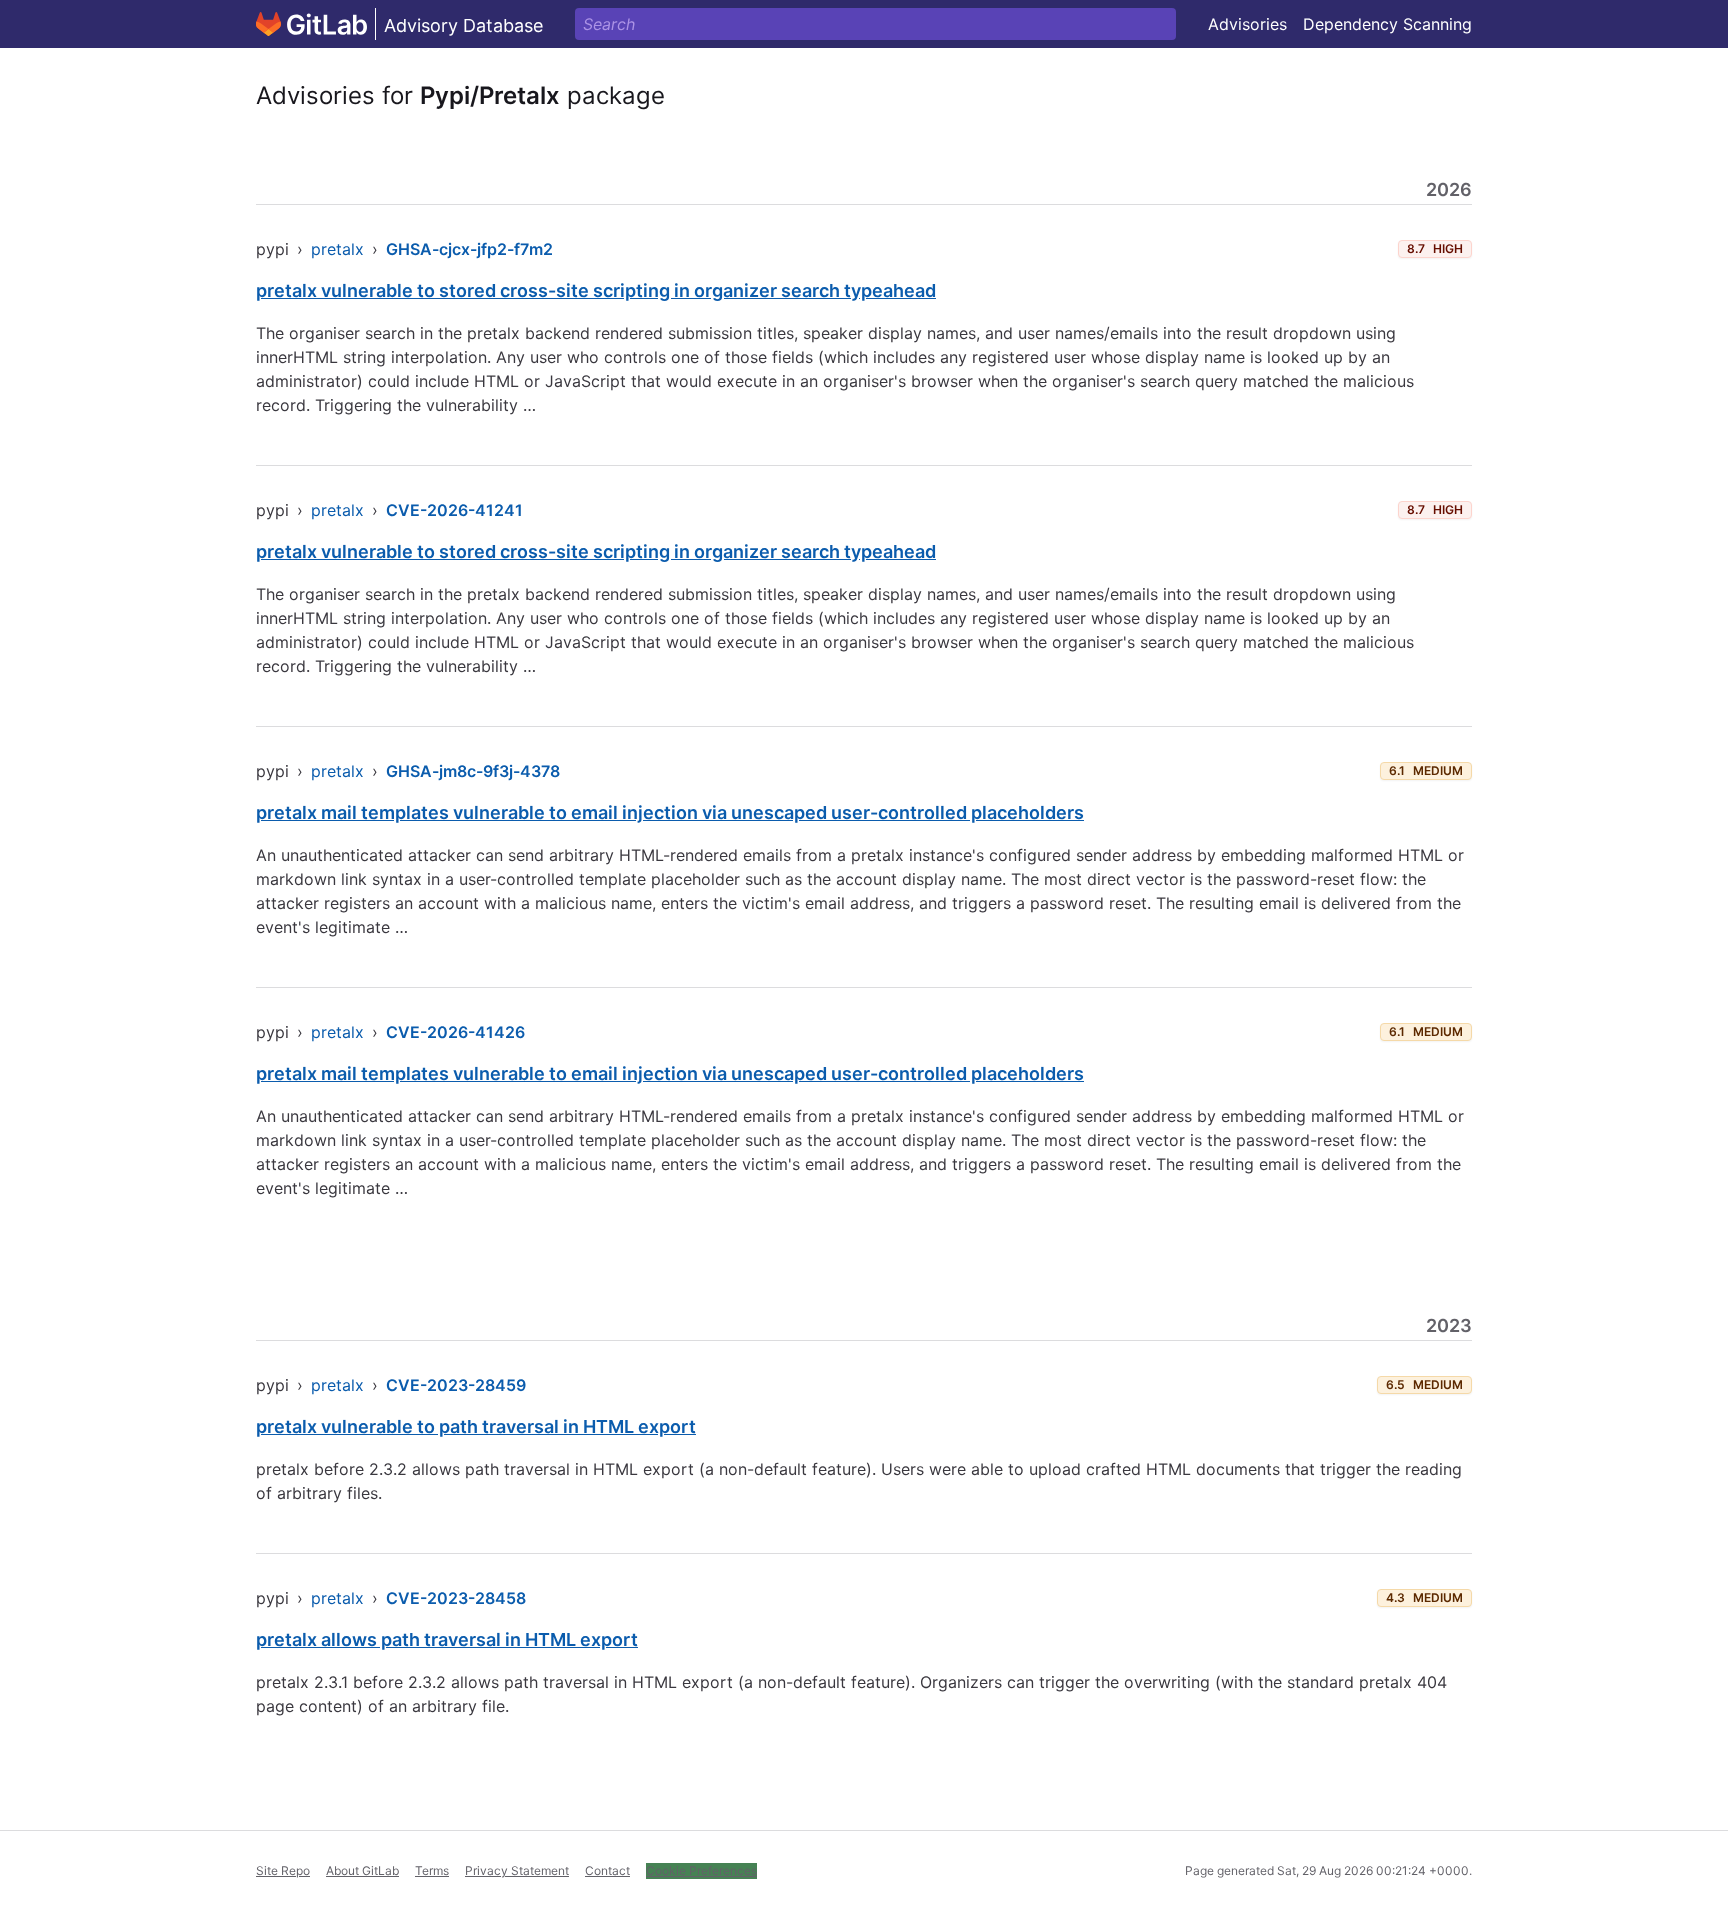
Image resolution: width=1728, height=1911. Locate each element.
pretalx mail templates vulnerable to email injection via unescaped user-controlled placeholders (670, 812)
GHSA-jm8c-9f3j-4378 (473, 771)
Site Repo (283, 1870)
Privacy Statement (517, 1870)
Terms (432, 1870)
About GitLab (362, 1870)
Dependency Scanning (1387, 24)
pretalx (337, 249)
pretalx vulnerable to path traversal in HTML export (476, 1426)
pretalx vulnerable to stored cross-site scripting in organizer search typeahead (596, 290)
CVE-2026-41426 (455, 1032)
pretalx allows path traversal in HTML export (447, 1639)
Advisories (1247, 24)
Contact (607, 1870)
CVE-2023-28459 (456, 1385)
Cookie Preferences (701, 1870)
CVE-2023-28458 (456, 1598)
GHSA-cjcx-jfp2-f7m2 (469, 249)
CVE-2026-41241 (454, 510)
